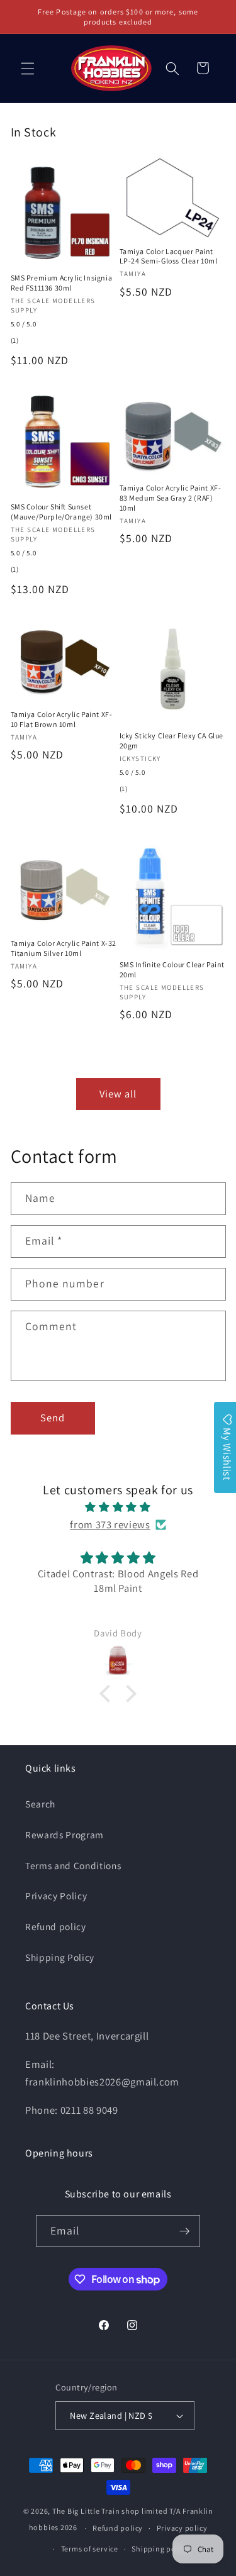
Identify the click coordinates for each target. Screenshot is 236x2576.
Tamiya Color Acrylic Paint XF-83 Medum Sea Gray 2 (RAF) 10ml (171, 497)
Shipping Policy (60, 1957)
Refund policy (56, 1926)
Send (53, 1418)
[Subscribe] (184, 2231)
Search (40, 1804)
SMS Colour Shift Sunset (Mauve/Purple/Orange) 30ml (62, 512)
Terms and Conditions (73, 1865)
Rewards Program (65, 1835)
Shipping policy (160, 2549)
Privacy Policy (56, 1896)
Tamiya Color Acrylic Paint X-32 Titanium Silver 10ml (64, 948)
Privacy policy (182, 2528)
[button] (28, 68)
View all (118, 1094)
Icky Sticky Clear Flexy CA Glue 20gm (172, 741)
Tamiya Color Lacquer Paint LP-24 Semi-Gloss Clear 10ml (169, 256)
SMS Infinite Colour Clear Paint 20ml (172, 969)
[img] (118, 1507)
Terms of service (90, 2549)
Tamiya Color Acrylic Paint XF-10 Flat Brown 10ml (62, 719)
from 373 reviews (110, 1524)
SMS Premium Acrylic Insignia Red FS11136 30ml (62, 283)
